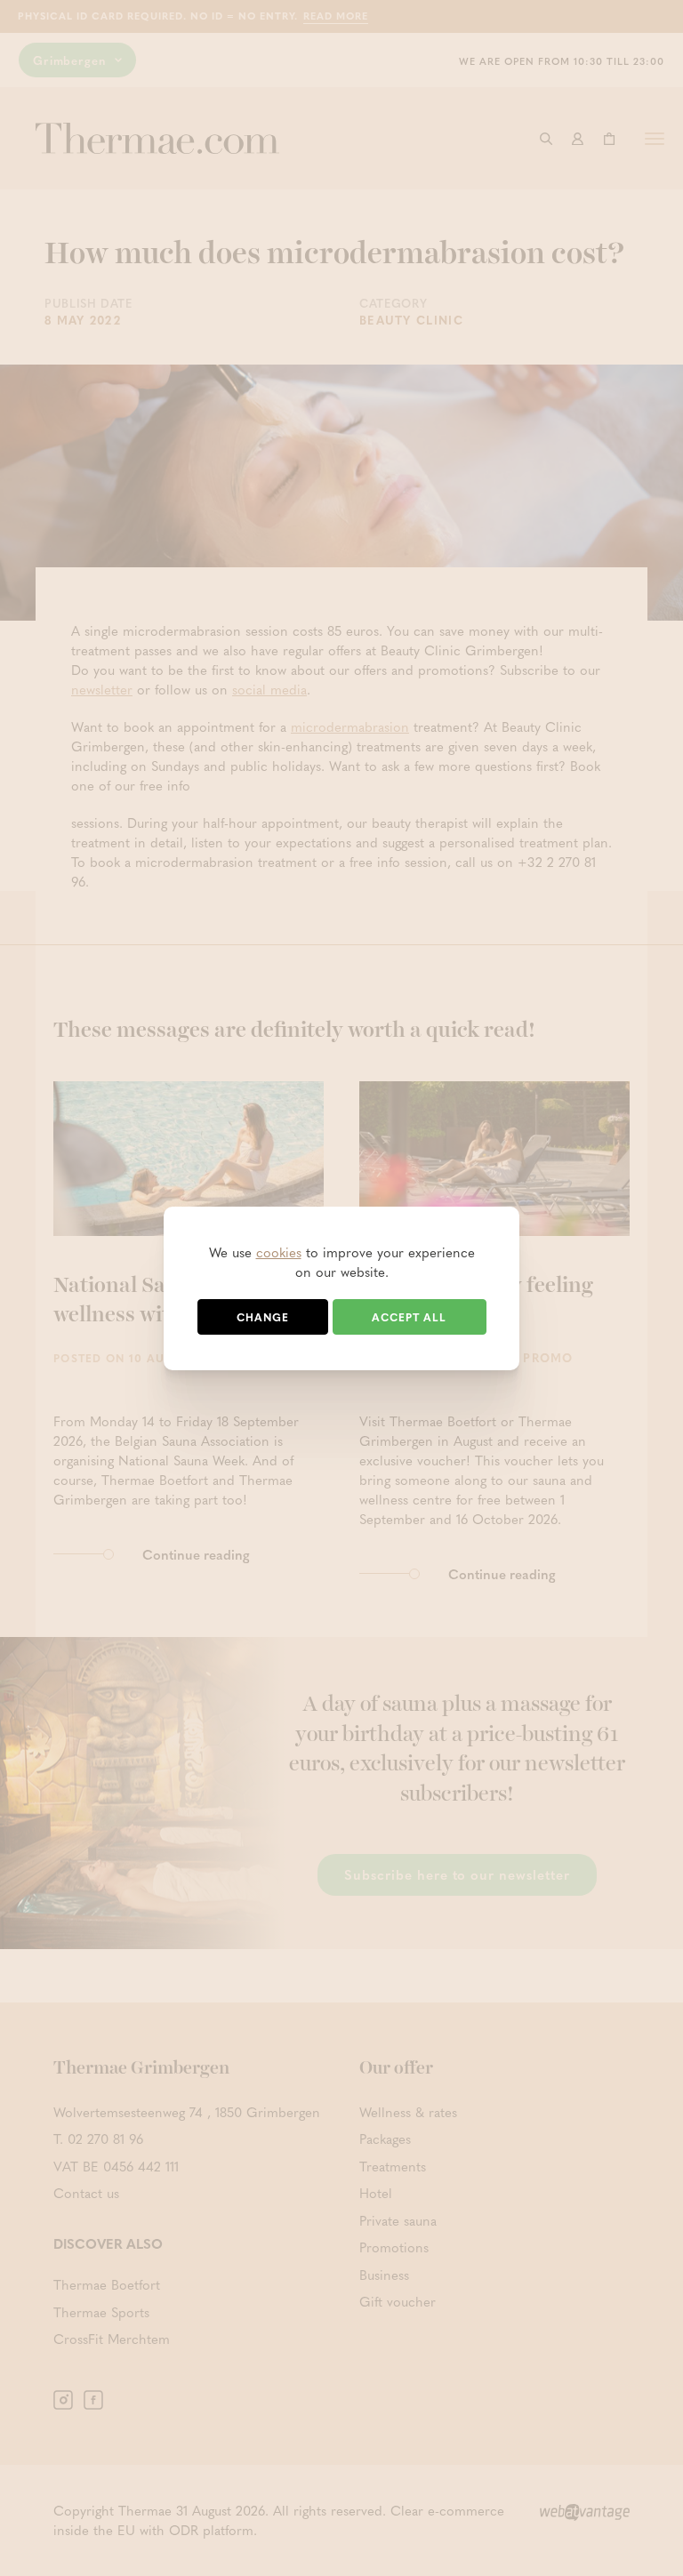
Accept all (409, 1317)
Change (263, 1317)
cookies (279, 1252)
